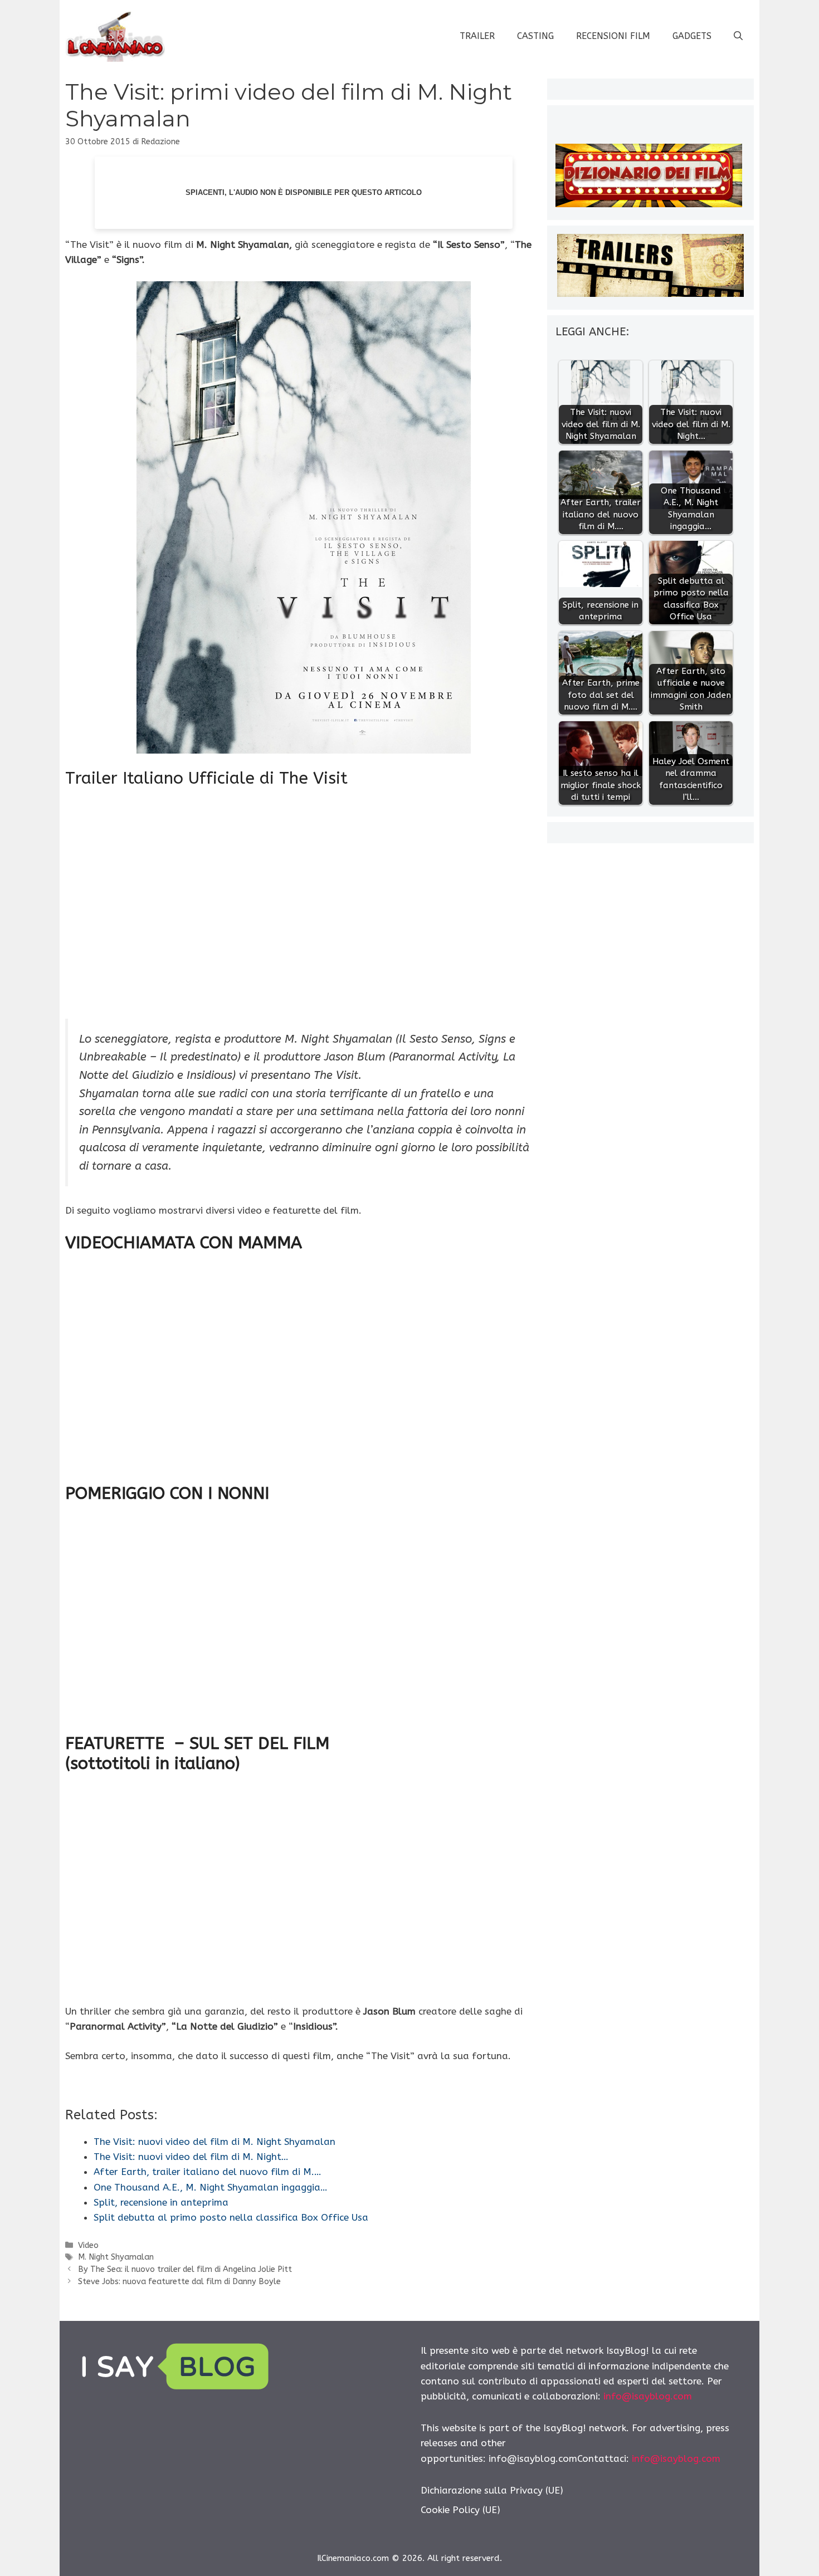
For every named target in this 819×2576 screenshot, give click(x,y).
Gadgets (692, 36)
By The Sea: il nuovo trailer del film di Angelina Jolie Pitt (185, 2269)
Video (88, 2245)
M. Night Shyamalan (116, 2257)
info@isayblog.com (648, 2396)
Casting (535, 36)
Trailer (477, 36)
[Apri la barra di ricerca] (738, 36)
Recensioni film (613, 36)
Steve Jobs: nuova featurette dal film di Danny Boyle (179, 2282)
